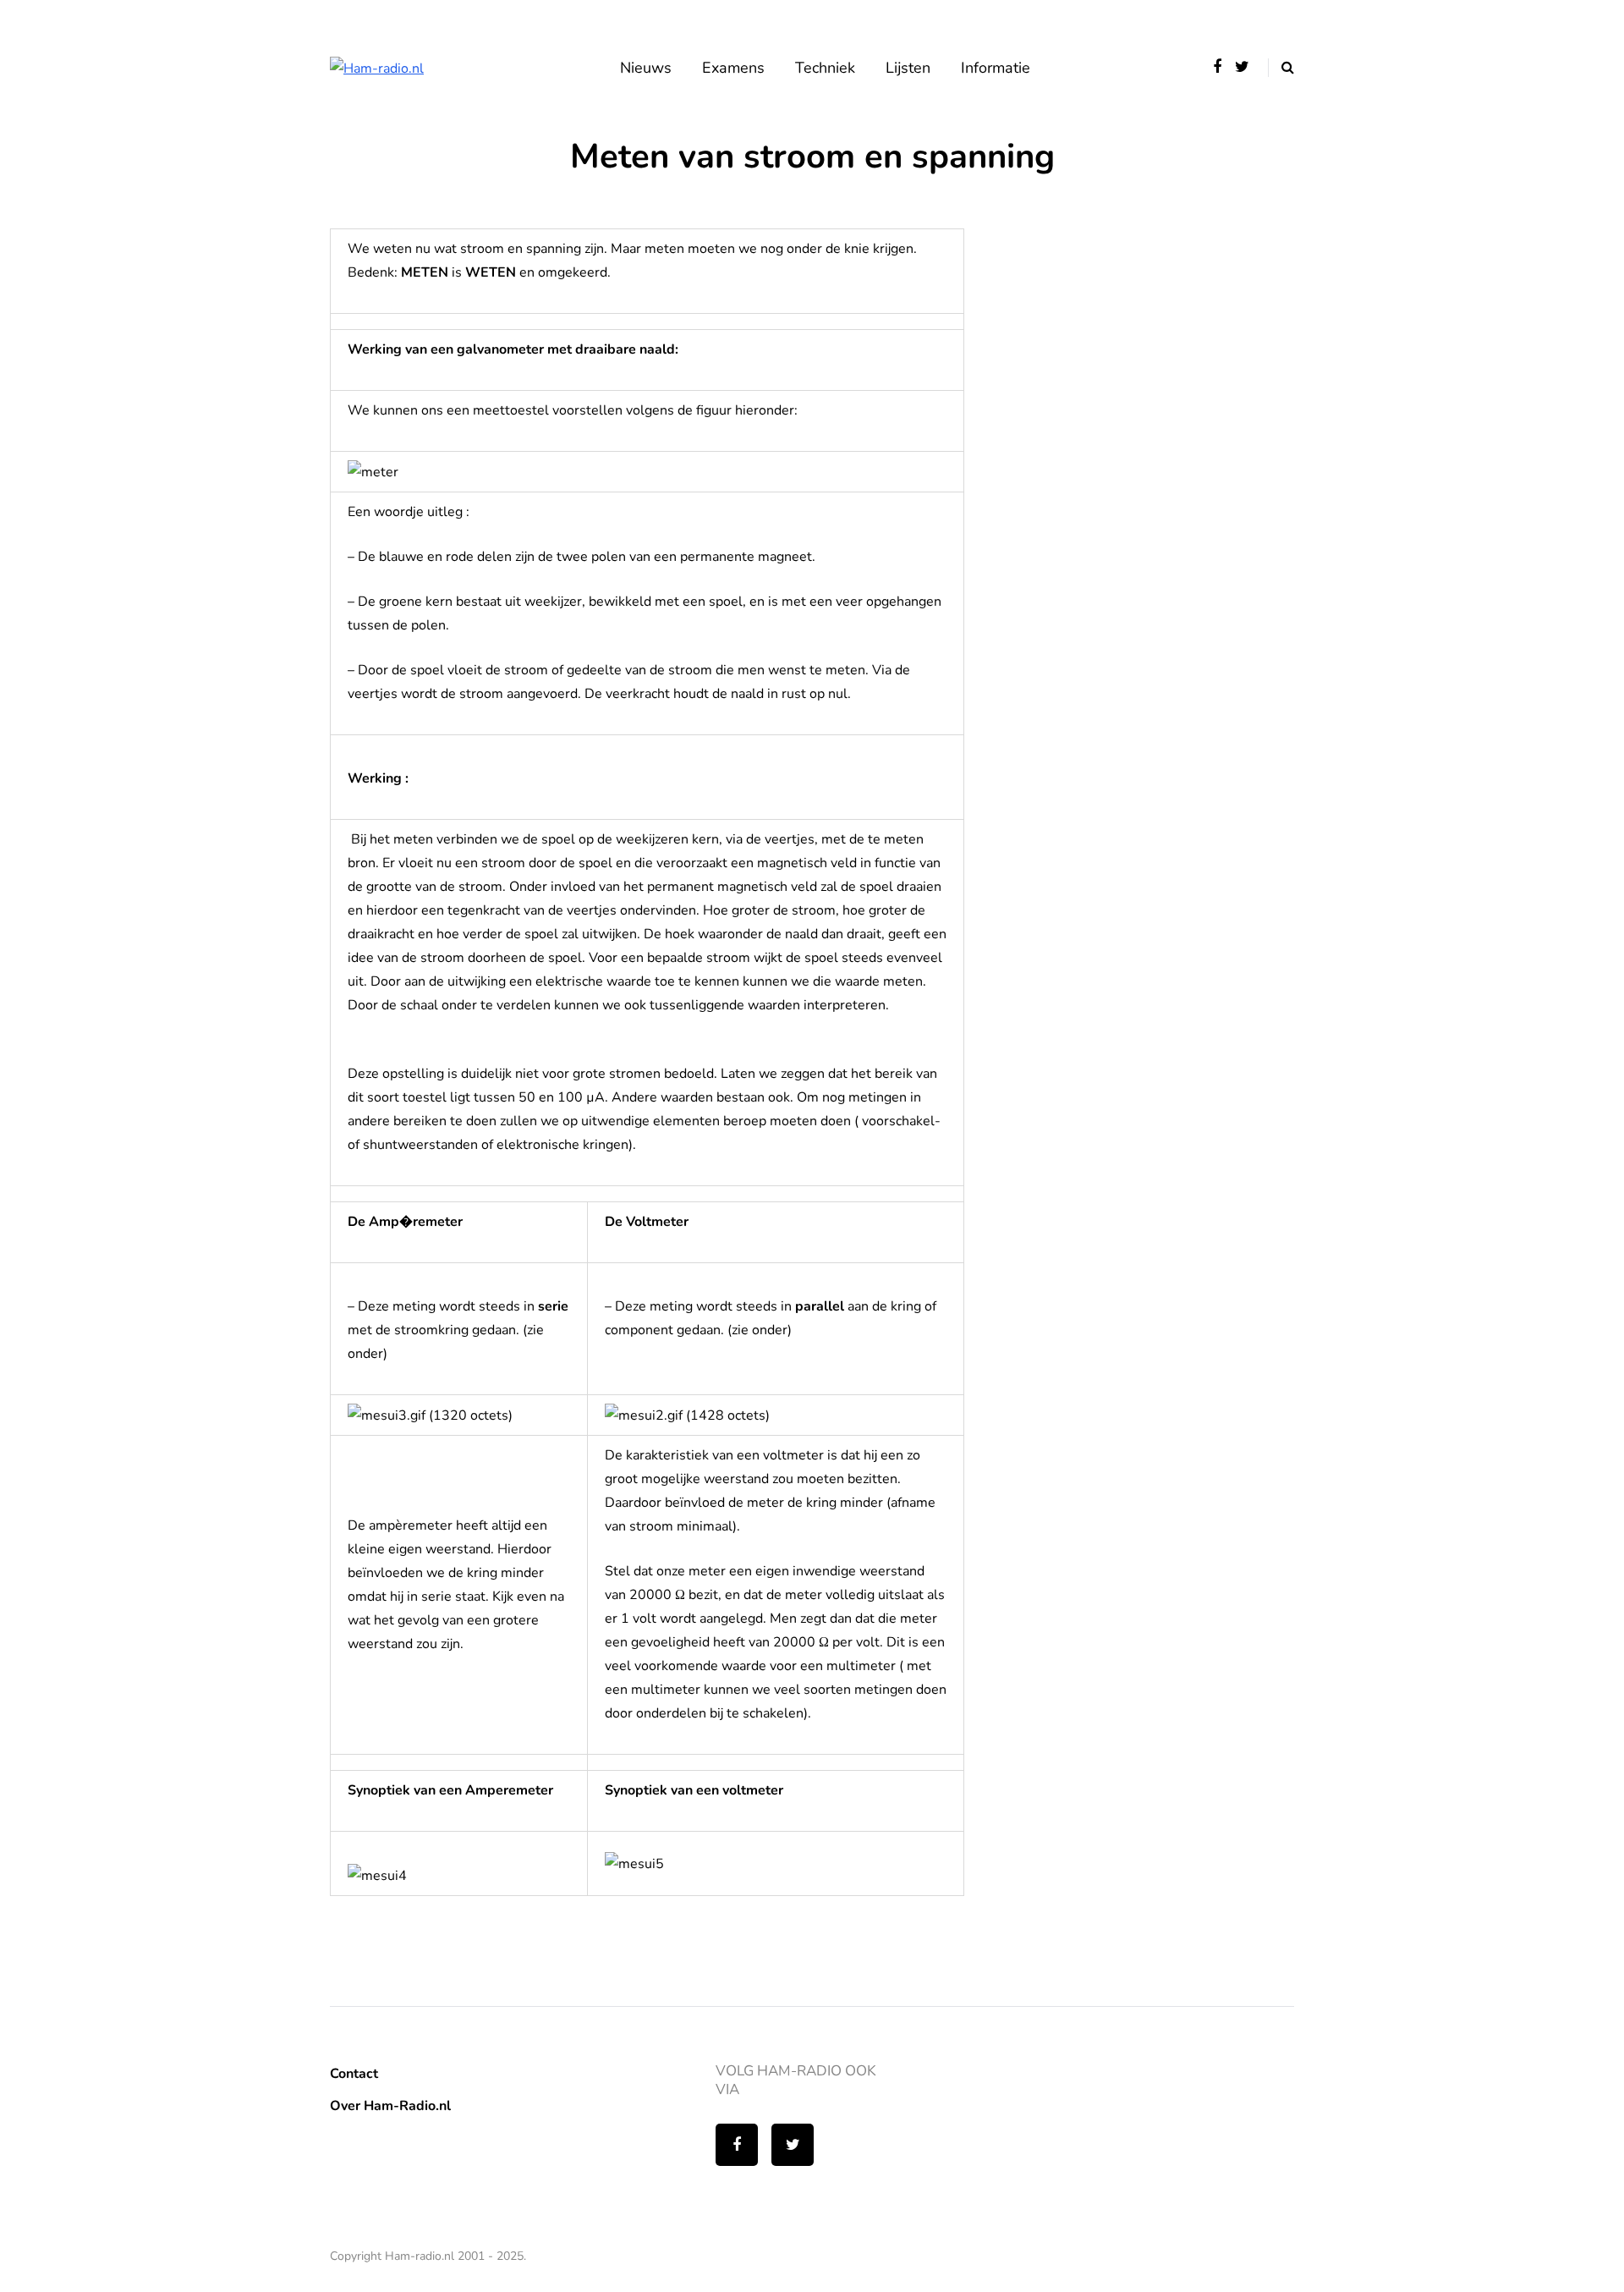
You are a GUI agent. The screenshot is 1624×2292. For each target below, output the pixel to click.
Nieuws (646, 68)
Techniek (825, 68)
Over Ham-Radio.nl (390, 2106)
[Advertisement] (1142, 334)
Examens (733, 68)
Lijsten (908, 68)
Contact (354, 2074)
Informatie (996, 68)
